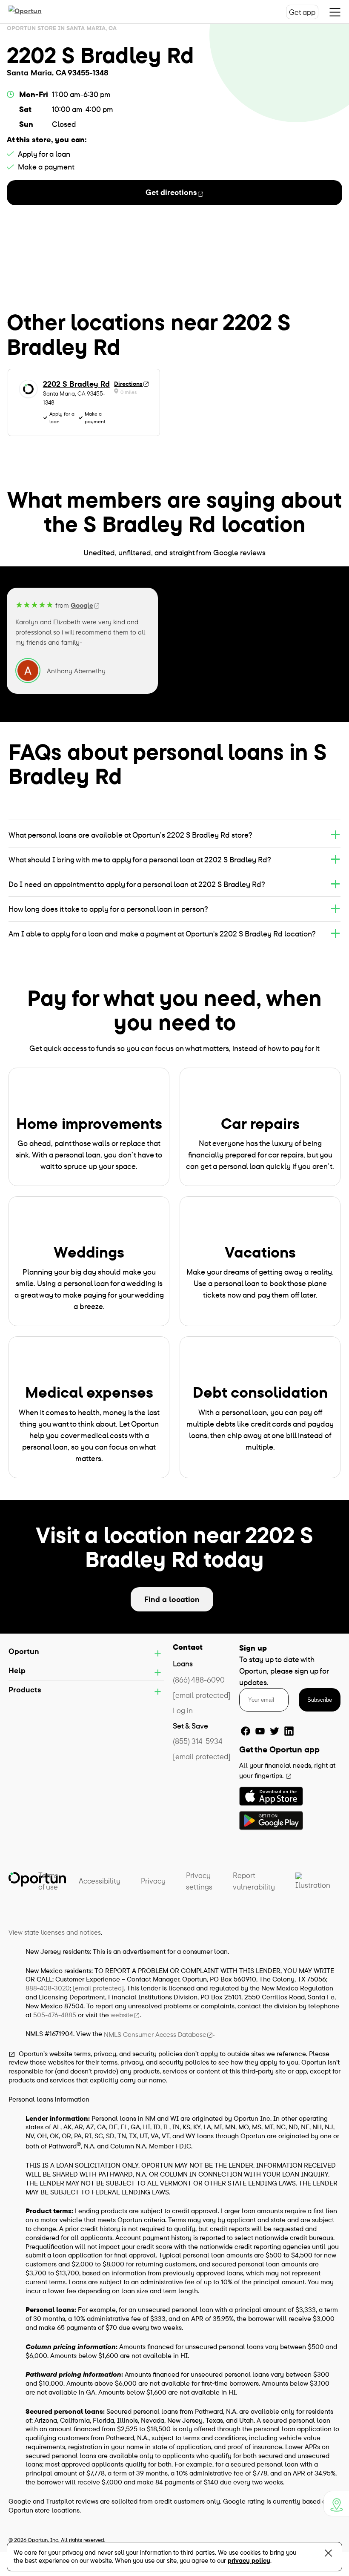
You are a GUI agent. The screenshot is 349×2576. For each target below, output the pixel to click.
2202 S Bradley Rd (76, 384)
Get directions (171, 192)
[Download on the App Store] (271, 1796)
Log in (183, 1710)
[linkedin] (289, 1731)
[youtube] (260, 1731)
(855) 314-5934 (198, 1741)
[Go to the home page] (34, 12)
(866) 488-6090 (199, 1680)
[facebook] (246, 1731)
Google (82, 605)
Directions (128, 384)
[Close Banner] (328, 2555)
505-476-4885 (55, 2015)
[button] (174, 835)
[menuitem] (48, 1881)
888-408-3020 (48, 1988)
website (122, 2015)
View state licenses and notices (55, 1932)
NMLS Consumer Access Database (155, 2034)
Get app (302, 12)
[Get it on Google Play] (271, 1821)
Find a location (172, 1599)
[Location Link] (336, 2504)
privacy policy (249, 2560)
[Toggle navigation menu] (335, 12)
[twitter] (275, 1731)
